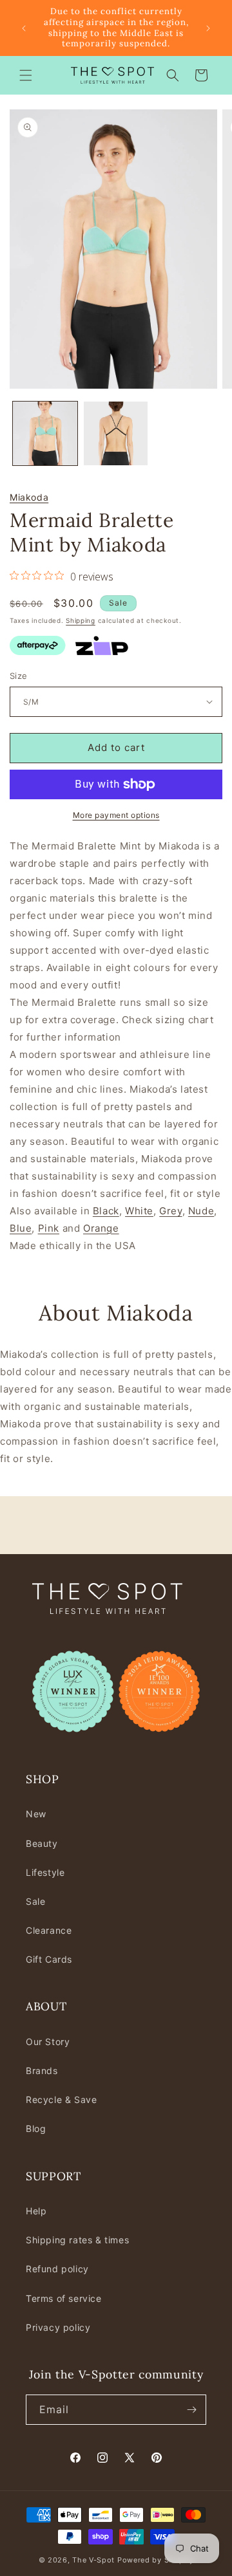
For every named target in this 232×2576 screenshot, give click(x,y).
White (139, 1211)
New (36, 1814)
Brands (42, 2071)
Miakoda (29, 497)
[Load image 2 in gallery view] (116, 434)
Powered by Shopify (156, 2560)
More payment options (116, 815)
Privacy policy (58, 2327)
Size (19, 676)
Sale (35, 1901)
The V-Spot (93, 2560)
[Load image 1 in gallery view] (45, 434)
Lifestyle (45, 1872)
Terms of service (64, 2298)
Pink (49, 1228)
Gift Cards (49, 1959)
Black (106, 1211)
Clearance (49, 1930)
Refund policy (57, 2269)
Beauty (42, 1843)
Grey (170, 1211)
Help (36, 2211)
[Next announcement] (208, 28)
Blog (36, 2128)
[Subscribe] (191, 2410)
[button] (26, 75)
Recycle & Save (61, 2099)
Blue (21, 1228)
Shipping (81, 620)
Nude (201, 1211)
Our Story (48, 2042)
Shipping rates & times (77, 2240)
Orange (101, 1228)
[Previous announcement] (24, 28)
